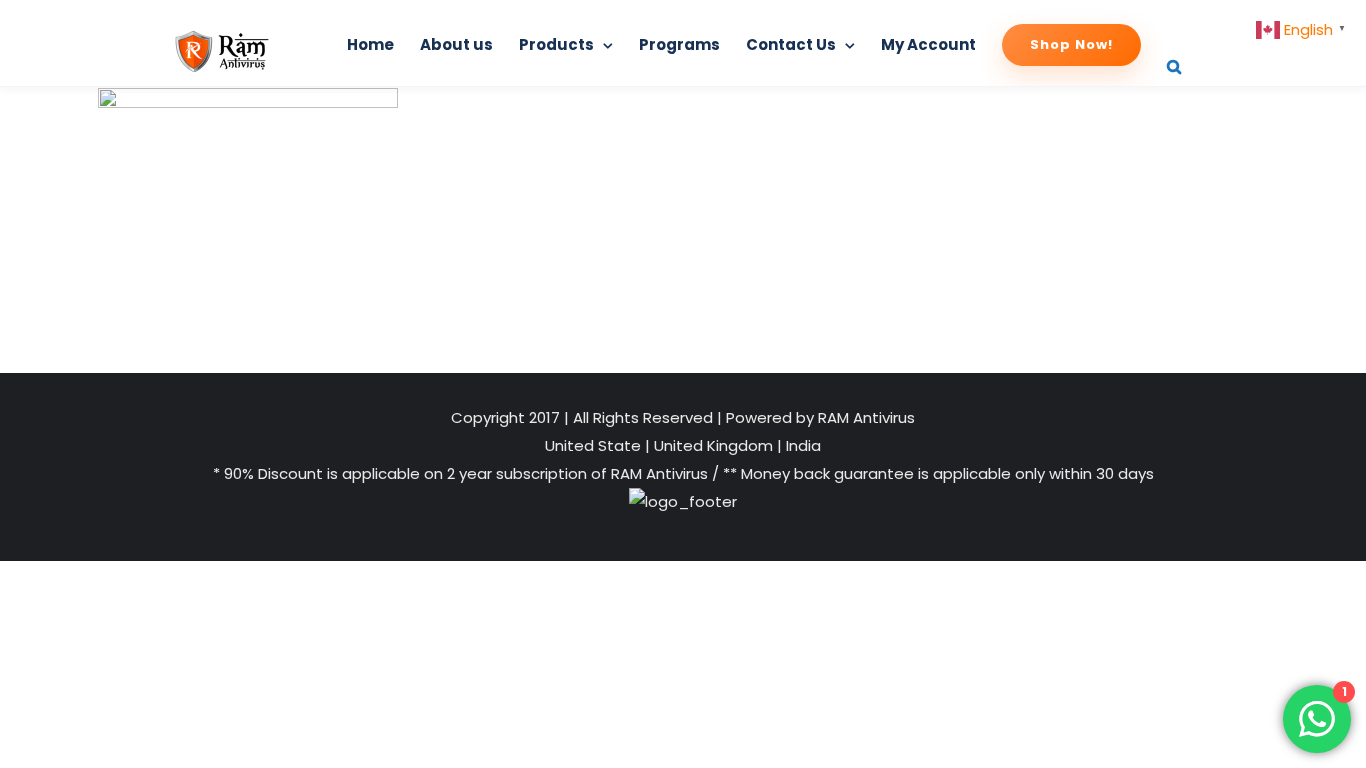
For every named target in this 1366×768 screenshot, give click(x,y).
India (801, 445)
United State (595, 445)
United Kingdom (713, 445)
